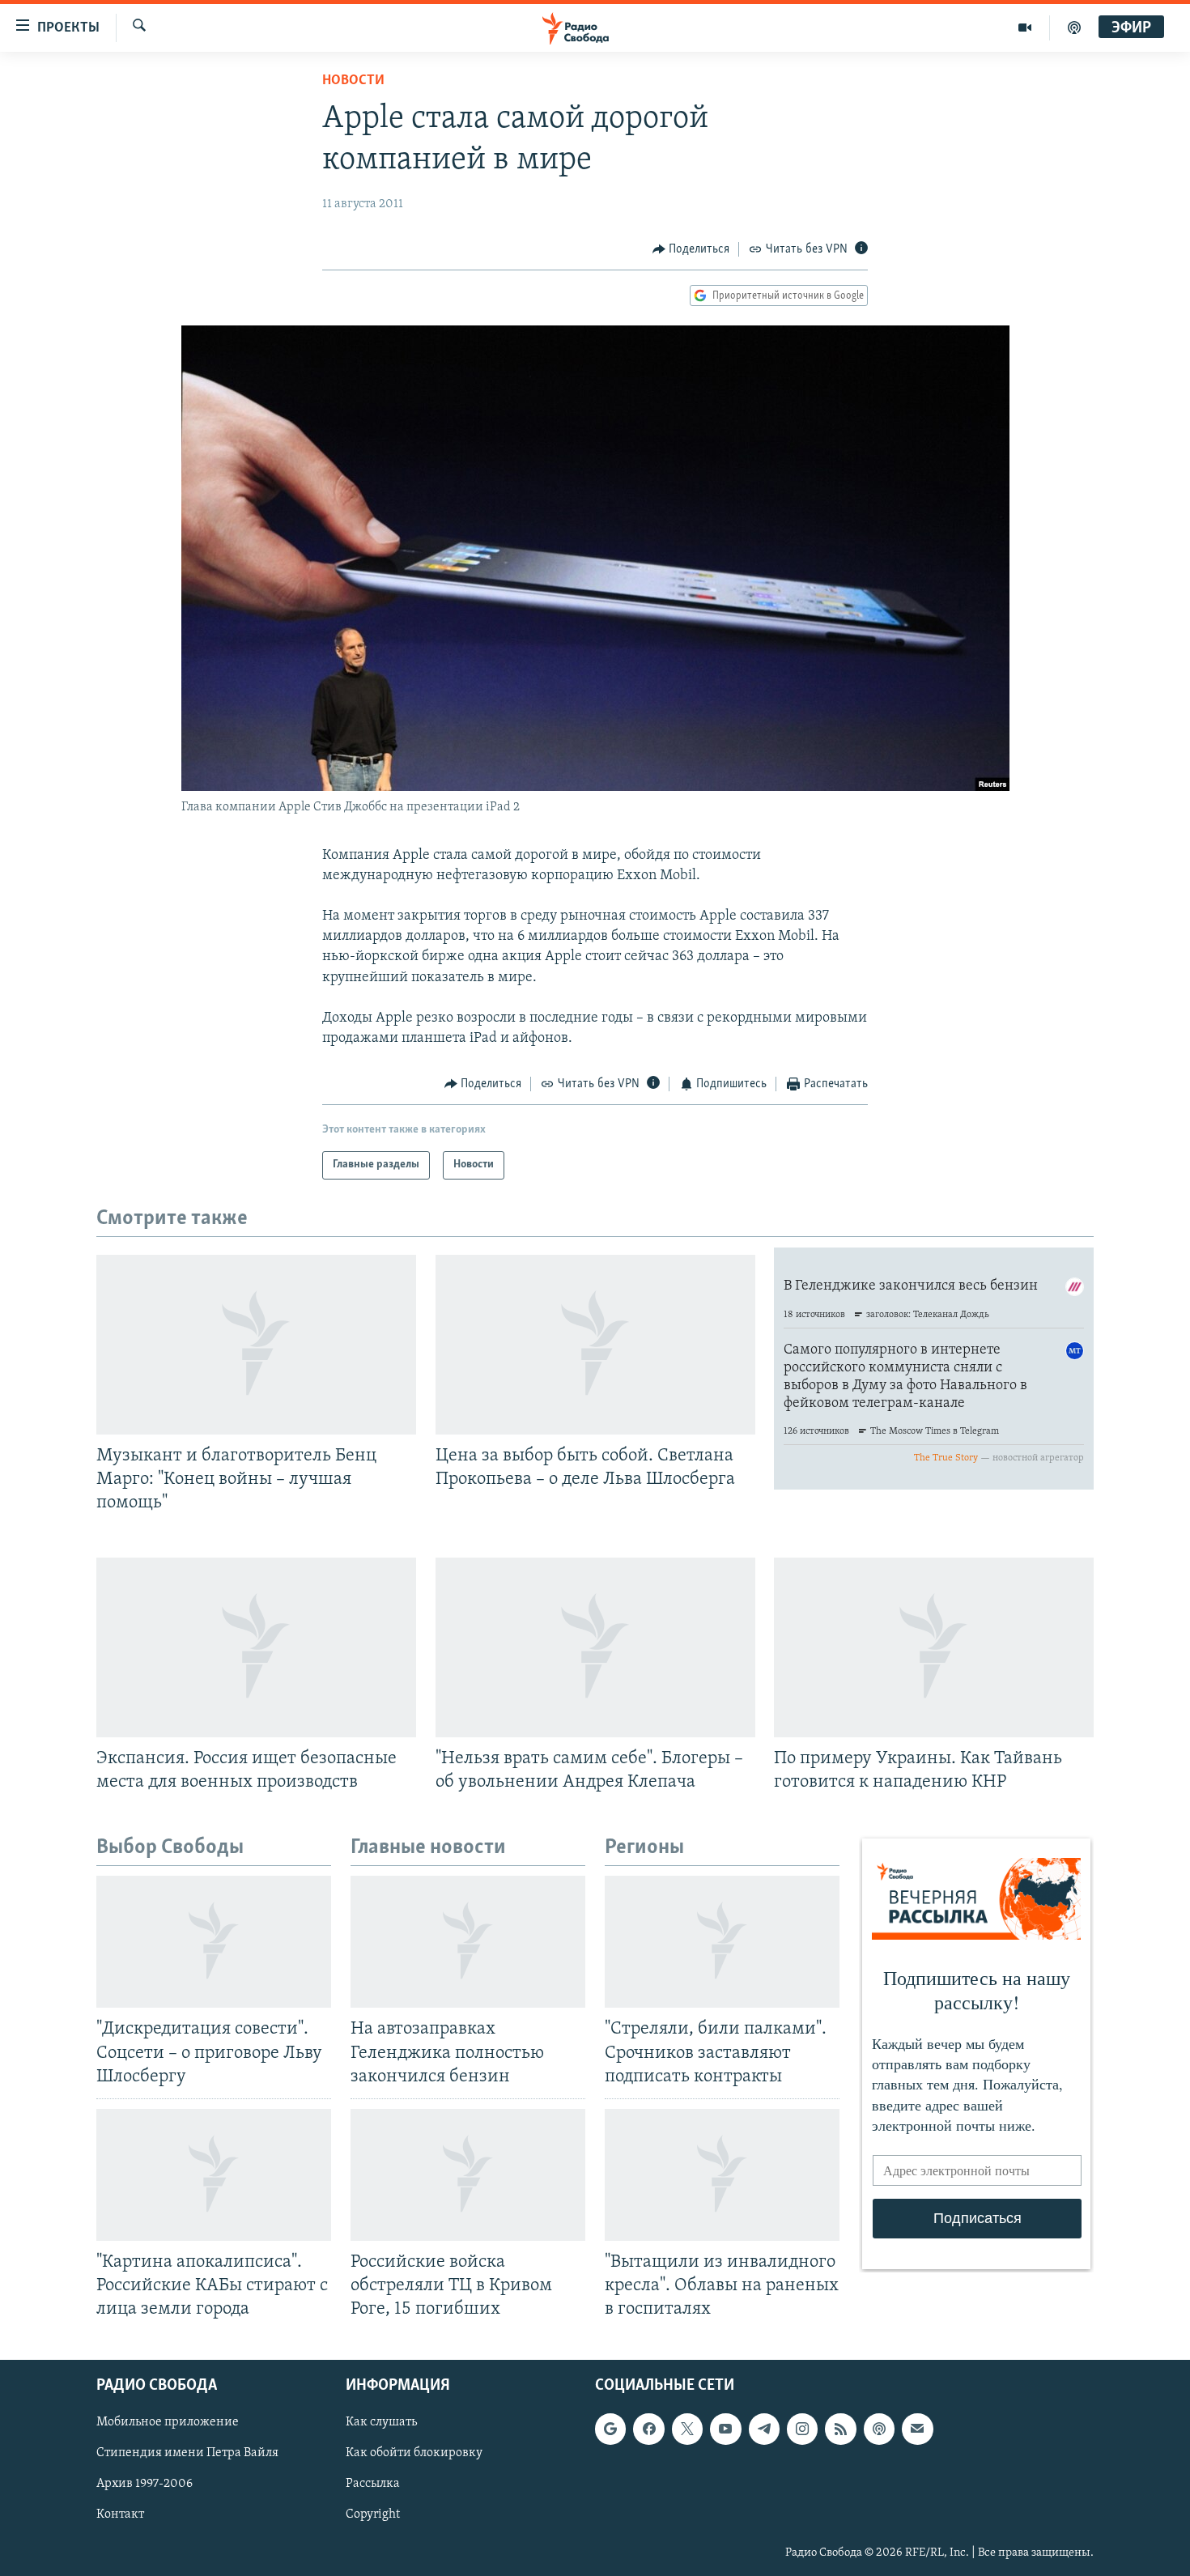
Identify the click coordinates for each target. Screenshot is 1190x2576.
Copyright (373, 2515)
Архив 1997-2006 (144, 2485)
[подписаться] (917, 2429)
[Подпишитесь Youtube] (725, 2429)
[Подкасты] (879, 2429)
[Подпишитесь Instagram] (802, 2429)
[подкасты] (1074, 28)
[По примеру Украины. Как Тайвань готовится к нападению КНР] (934, 1647)
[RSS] (840, 2429)
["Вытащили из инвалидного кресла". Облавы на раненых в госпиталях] (722, 2175)
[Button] (691, 249)
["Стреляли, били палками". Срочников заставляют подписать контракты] (722, 1942)
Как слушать (381, 2423)
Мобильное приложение (168, 2423)
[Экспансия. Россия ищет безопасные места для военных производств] (256, 1647)
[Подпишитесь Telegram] (764, 2429)
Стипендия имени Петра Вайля (187, 2454)
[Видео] (1025, 28)
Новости (353, 81)
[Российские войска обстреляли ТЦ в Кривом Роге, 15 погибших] (468, 2175)
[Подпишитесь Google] (610, 2429)
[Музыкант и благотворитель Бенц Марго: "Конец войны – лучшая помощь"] (256, 1345)
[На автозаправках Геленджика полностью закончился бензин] (468, 1942)
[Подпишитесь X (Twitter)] (687, 2429)
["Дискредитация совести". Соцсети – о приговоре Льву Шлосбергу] (214, 1942)
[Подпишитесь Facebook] (648, 2429)
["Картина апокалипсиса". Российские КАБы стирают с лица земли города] (214, 2175)
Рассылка (373, 2485)
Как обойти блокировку (414, 2454)
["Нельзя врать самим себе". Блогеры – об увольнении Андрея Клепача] (595, 1647)
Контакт (120, 2515)
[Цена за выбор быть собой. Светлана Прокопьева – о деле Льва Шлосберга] (595, 1345)
